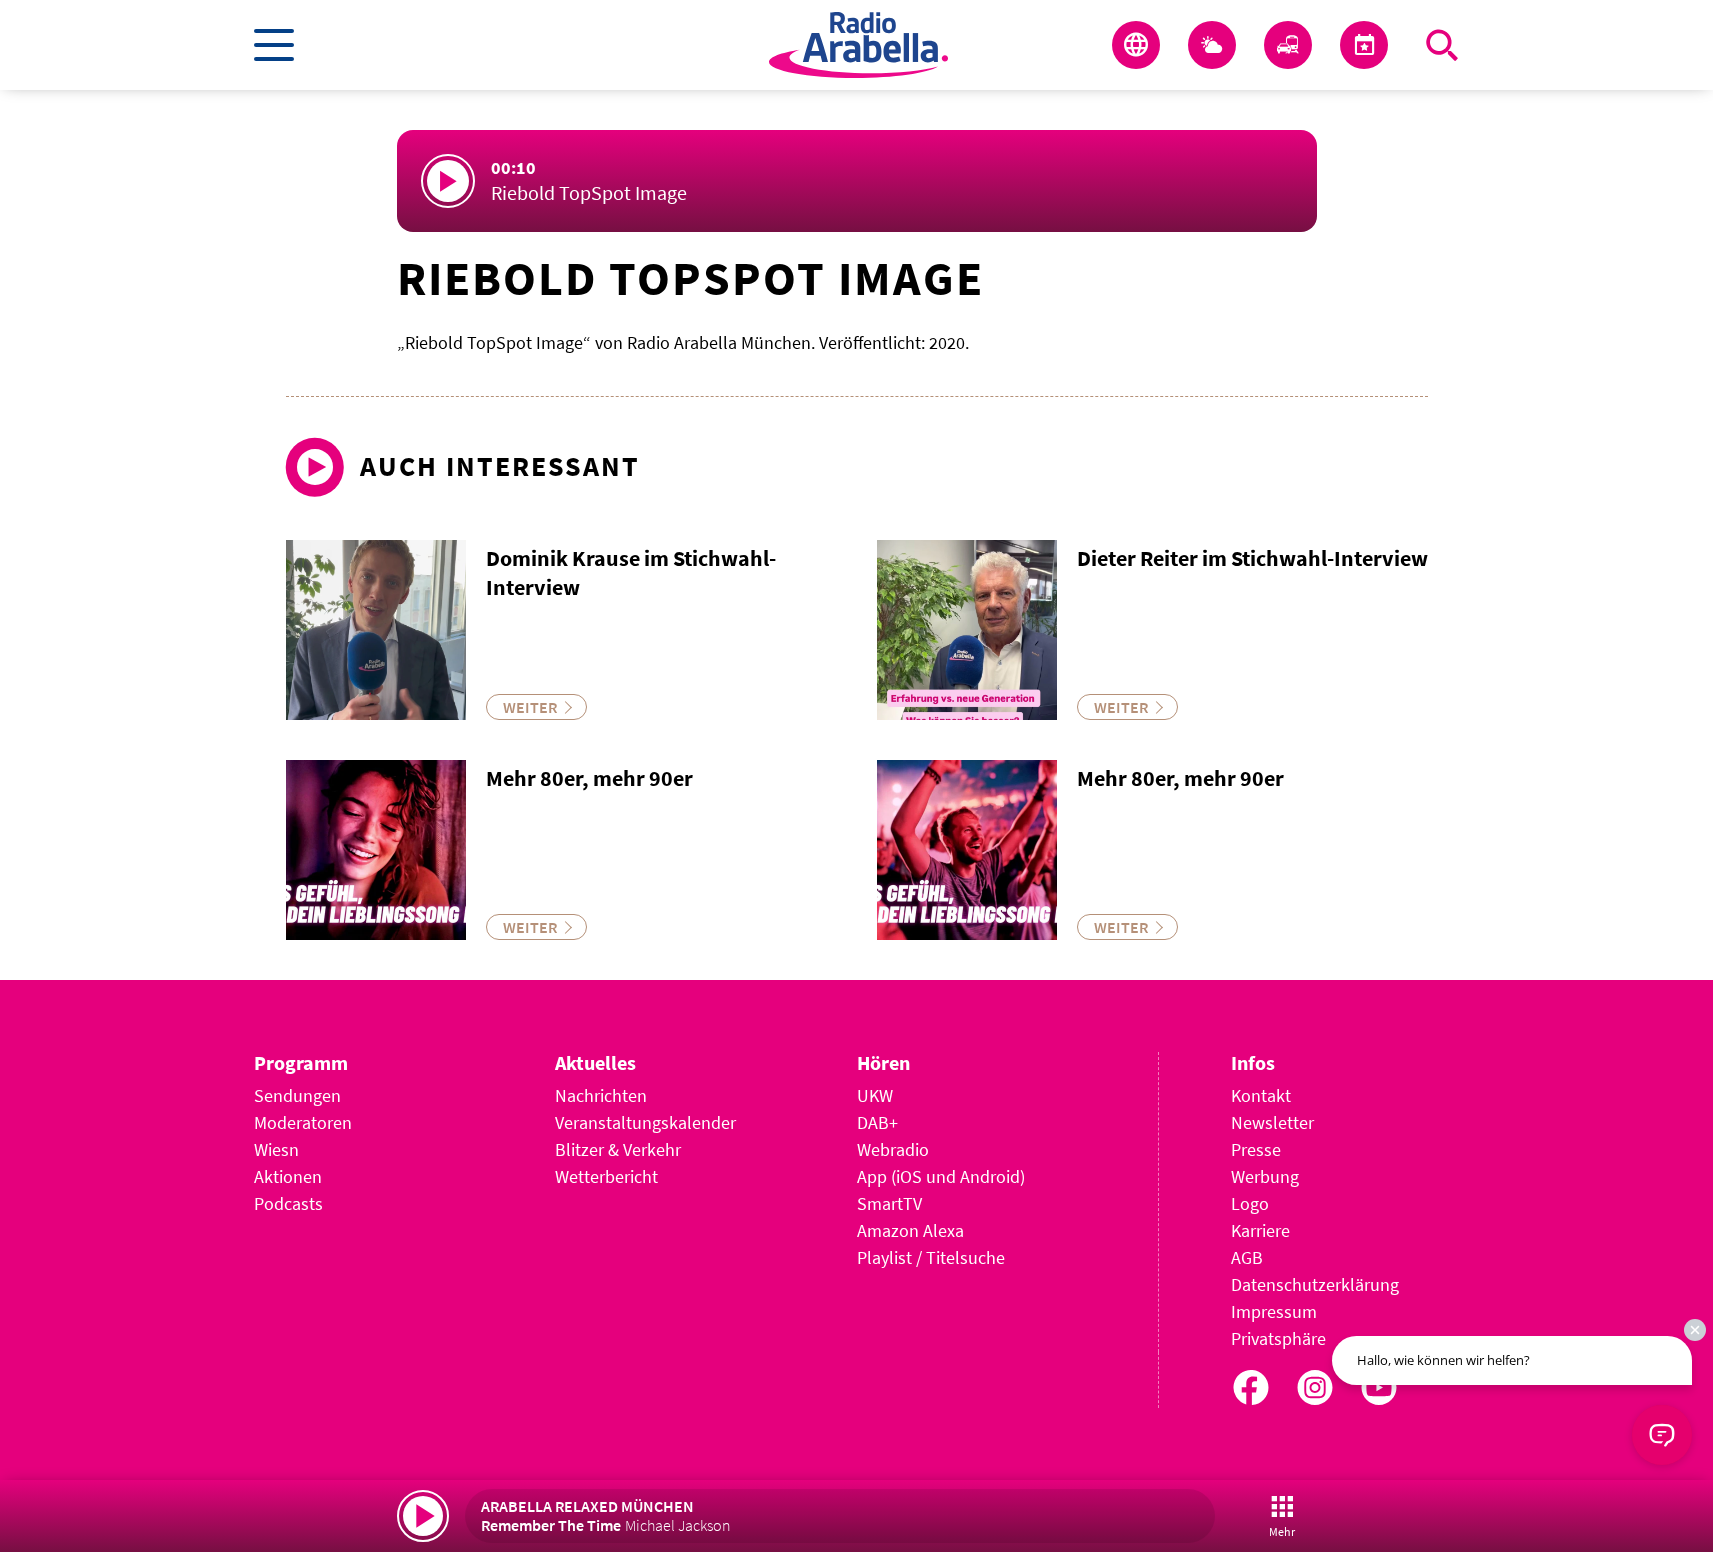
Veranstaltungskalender (645, 1122)
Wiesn (276, 1149)
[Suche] (1442, 45)
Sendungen (297, 1095)
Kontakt (1261, 1095)
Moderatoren (303, 1122)
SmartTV (889, 1203)
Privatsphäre (1278, 1338)
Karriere (1260, 1230)
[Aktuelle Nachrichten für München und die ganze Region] (1136, 45)
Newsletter (1272, 1122)
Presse (1256, 1149)
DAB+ (877, 1122)
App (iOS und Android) (941, 1176)
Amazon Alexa (910, 1230)
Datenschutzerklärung (1315, 1284)
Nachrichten (601, 1095)
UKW (875, 1095)
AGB (1247, 1257)
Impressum (1274, 1311)
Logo (1250, 1203)
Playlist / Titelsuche (931, 1257)
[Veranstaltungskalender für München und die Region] (1364, 45)
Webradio (893, 1149)
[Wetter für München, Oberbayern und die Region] (1212, 45)
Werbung (1265, 1176)
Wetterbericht (606, 1176)
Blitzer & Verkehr (618, 1149)
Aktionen (288, 1176)
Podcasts (288, 1203)
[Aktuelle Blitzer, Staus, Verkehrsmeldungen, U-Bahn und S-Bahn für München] (1288, 45)
